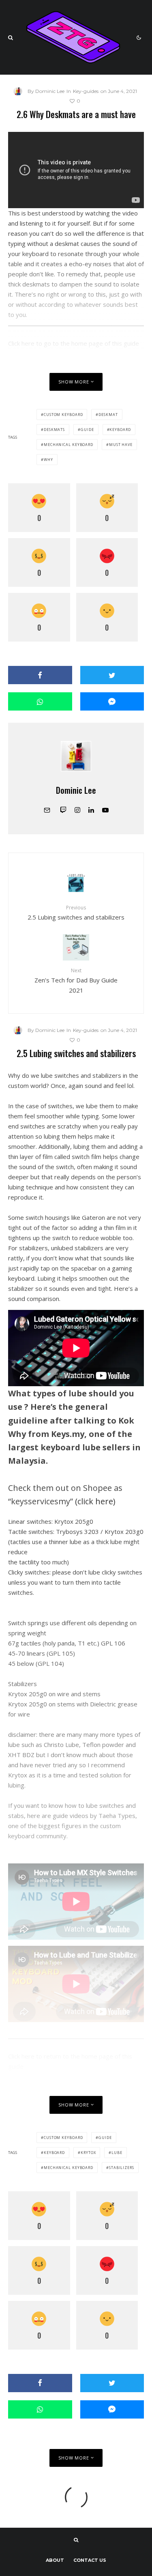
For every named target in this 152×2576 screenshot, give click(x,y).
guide (87, 430)
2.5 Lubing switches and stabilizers (76, 912)
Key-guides (86, 91)
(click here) (95, 1501)
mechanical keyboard (69, 445)
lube (117, 2153)
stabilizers (122, 2168)
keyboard (120, 430)
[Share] (40, 675)
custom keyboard (63, 415)
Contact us (90, 2560)
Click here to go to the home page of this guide (74, 343)
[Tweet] (112, 675)
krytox (88, 2153)
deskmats (54, 430)
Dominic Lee (76, 790)
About (55, 2560)
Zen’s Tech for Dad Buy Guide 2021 (76, 980)
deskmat (108, 415)
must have (121, 445)
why (48, 460)
